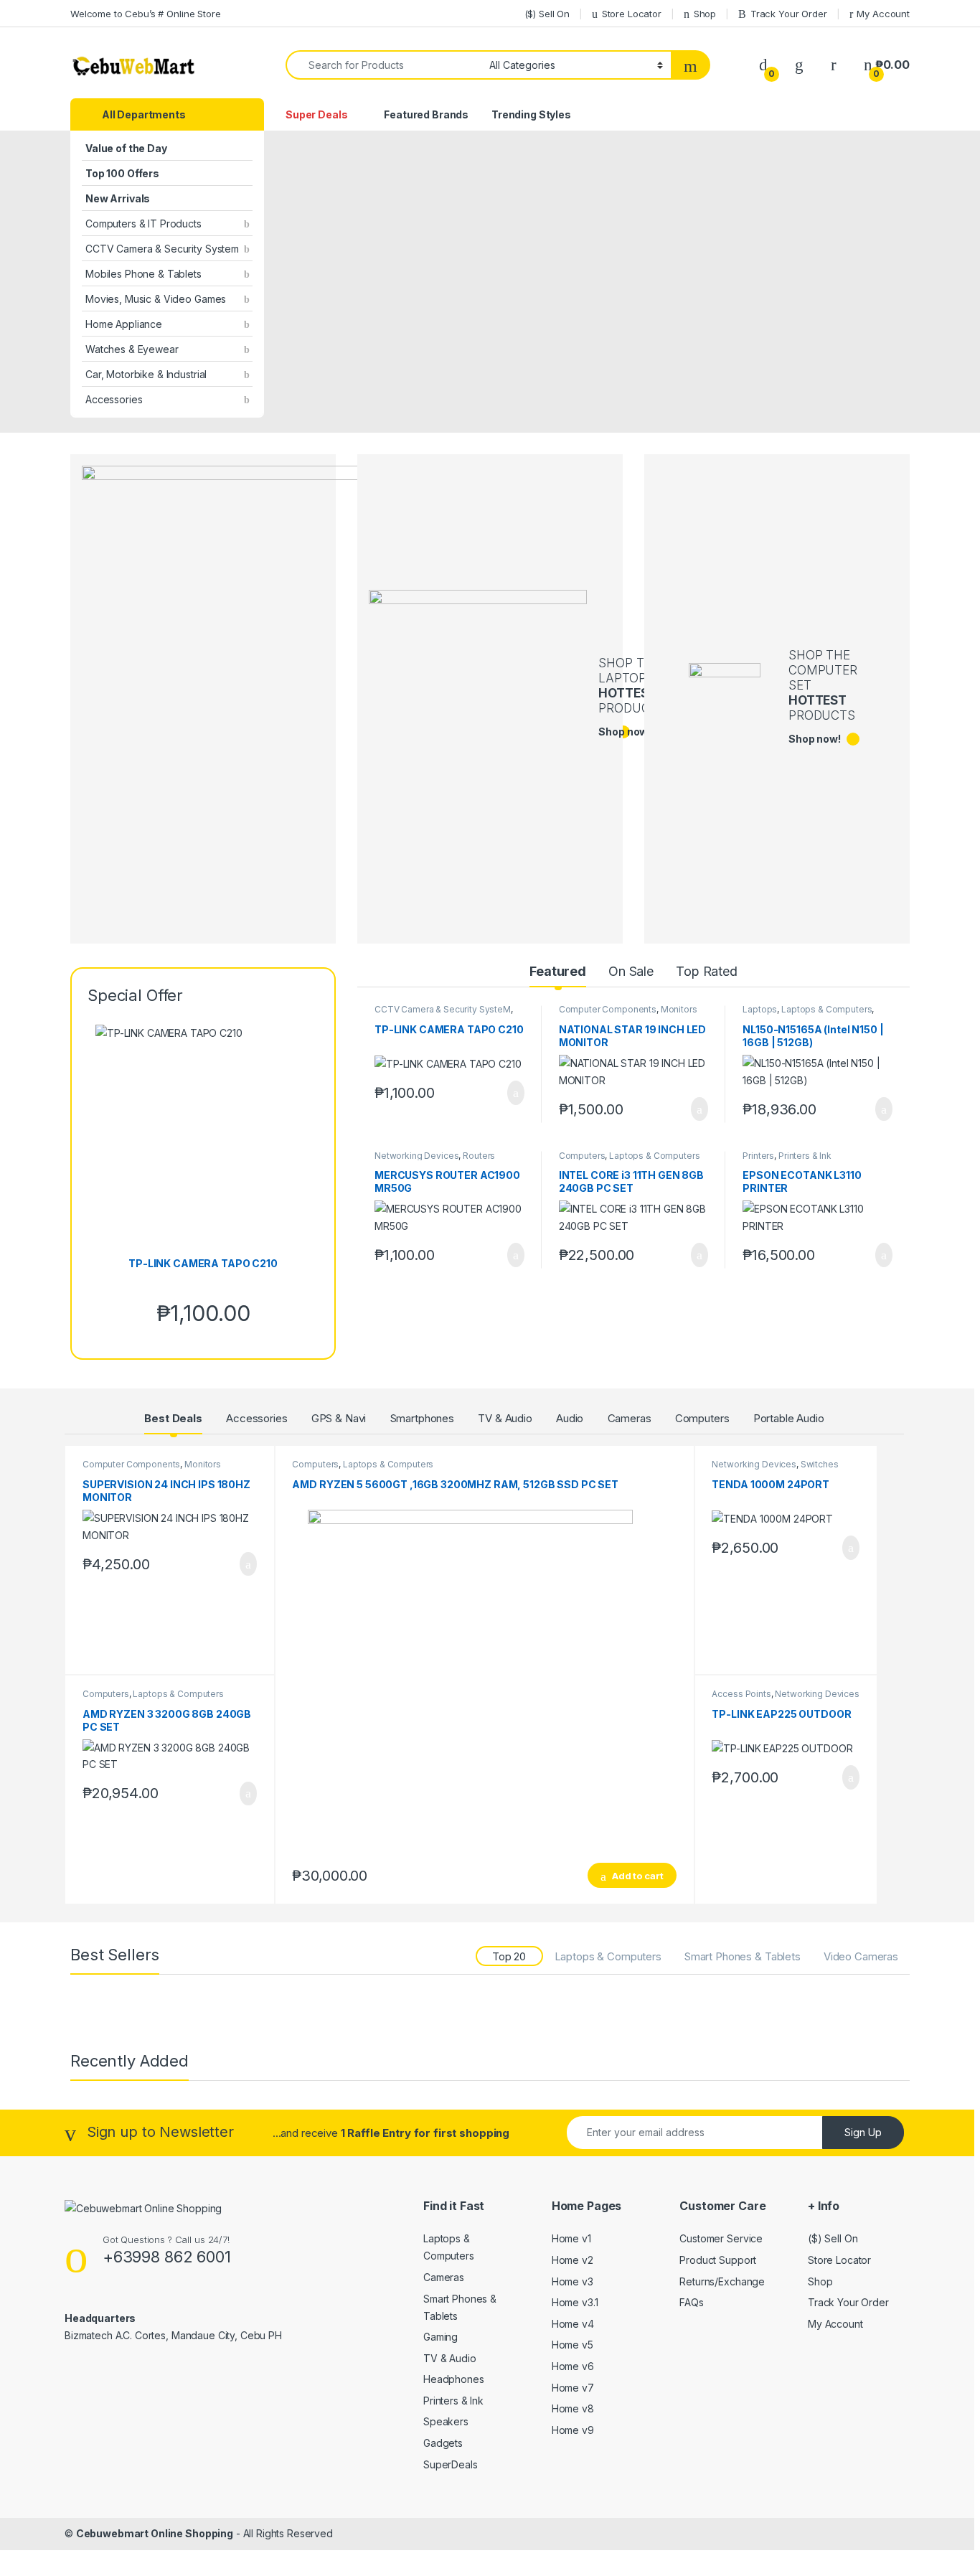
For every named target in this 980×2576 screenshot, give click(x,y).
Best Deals (173, 1418)
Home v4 (573, 2324)
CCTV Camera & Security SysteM (443, 1009)
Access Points (741, 1694)
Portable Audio (789, 1418)
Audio (570, 1418)
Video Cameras (861, 1956)
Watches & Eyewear (132, 349)
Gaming (440, 2337)
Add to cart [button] (515, 1093)
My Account (883, 14)
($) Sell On (547, 14)
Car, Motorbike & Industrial (146, 374)
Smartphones (422, 1418)
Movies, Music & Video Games (156, 299)
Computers (582, 1156)
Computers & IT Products (143, 224)
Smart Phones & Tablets (743, 1956)
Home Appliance (124, 324)
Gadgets (443, 2443)
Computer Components (608, 1009)
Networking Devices (416, 1156)
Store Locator (632, 14)
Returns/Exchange (722, 2281)
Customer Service (721, 2238)
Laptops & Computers (826, 1009)
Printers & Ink (805, 1156)
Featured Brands (426, 114)
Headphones (454, 2379)
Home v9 (573, 2430)
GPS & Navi (339, 1418)
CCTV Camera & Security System (162, 249)
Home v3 (573, 2281)
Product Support (718, 2260)
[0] (763, 65)
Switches (820, 1464)
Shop (705, 14)
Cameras (630, 1418)
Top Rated (707, 971)
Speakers (446, 2421)
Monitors (679, 1009)
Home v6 (573, 2366)
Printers (758, 1156)
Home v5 (573, 2345)
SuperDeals (451, 2464)
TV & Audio (505, 1418)
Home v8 (573, 2408)
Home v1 (571, 2238)
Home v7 (573, 2388)
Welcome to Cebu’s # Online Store (146, 14)
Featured (558, 971)
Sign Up (863, 2132)
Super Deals (316, 114)
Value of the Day (126, 148)
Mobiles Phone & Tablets (143, 274)
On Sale (631, 971)
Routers (479, 1156)
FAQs (691, 2302)
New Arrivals (118, 198)
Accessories (114, 399)
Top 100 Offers (122, 173)
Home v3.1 (575, 2302)
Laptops (760, 1009)
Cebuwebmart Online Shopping (155, 2533)
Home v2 (573, 2260)
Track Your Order (789, 14)
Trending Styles (531, 114)
